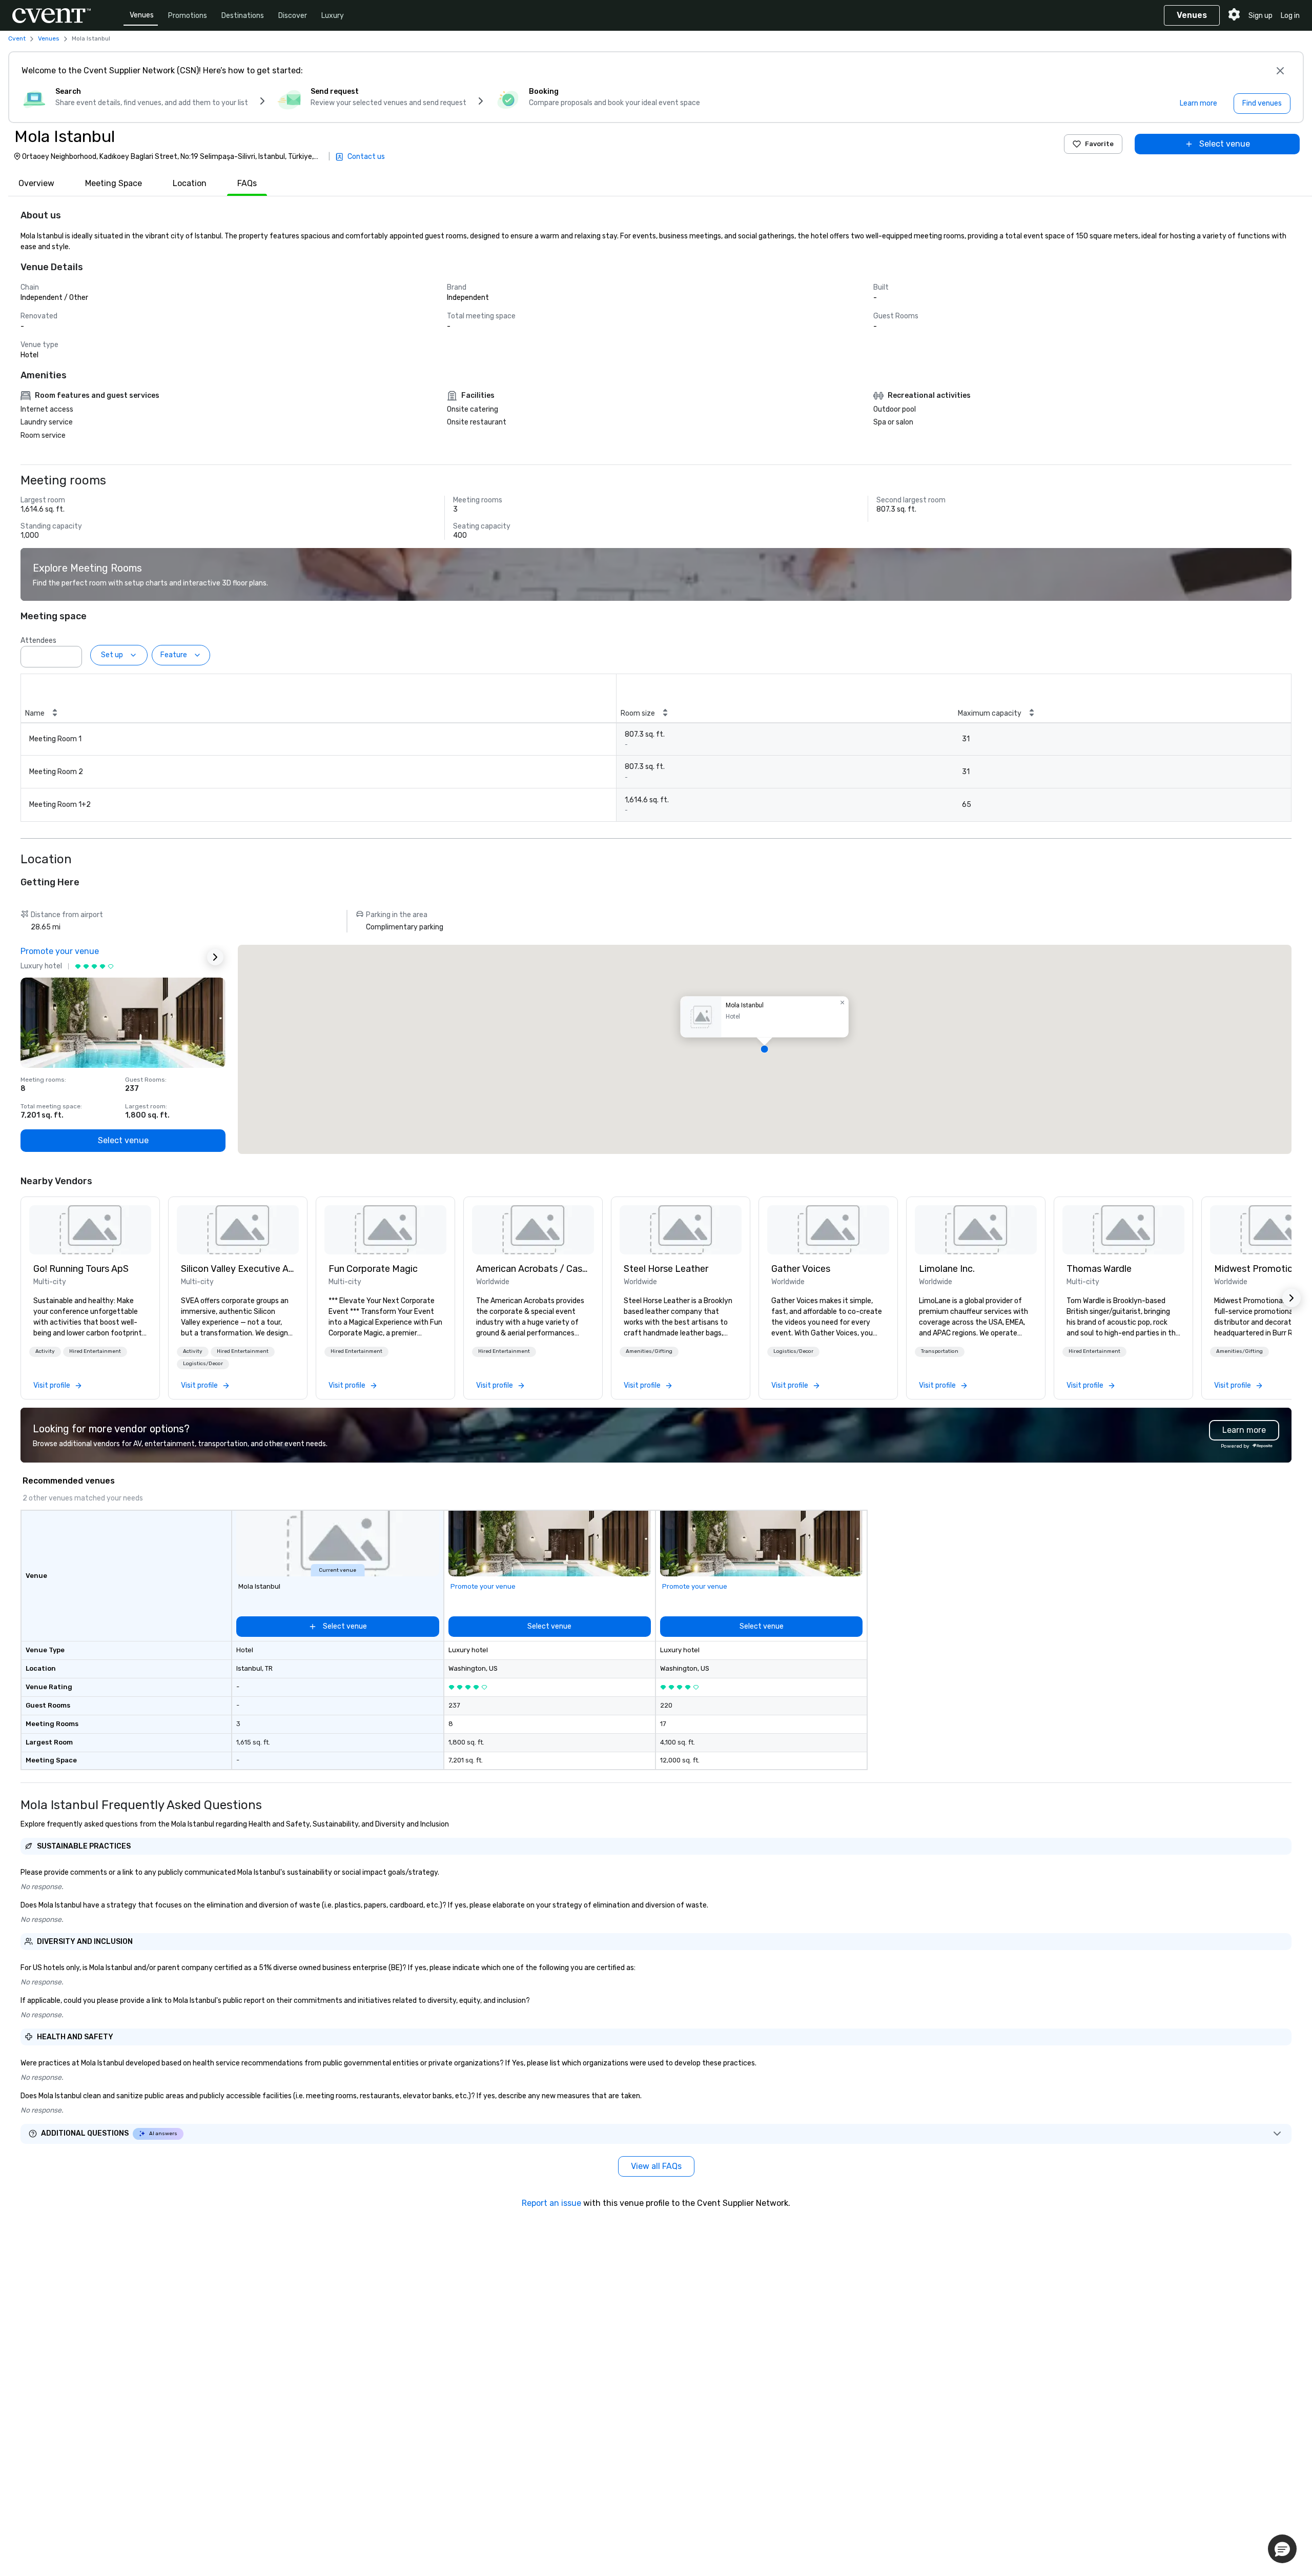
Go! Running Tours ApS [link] (81, 1269)
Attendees (38, 641)
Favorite (1099, 144)
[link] (90, 1230)
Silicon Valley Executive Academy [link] (238, 1269)
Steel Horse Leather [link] (666, 1269)
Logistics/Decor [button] (203, 1364)
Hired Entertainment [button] (95, 1351)
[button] (71, 654)
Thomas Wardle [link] (1099, 1269)
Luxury (333, 16)
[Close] (1280, 71)
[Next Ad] (215, 957)
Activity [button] (45, 1351)
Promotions (188, 16)
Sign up (1260, 16)
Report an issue (551, 2203)
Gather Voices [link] (801, 1269)
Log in (1290, 16)
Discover (293, 16)
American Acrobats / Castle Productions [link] (533, 1269)
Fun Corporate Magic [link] (373, 1269)
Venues (142, 15)
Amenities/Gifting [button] (649, 1351)
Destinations (243, 16)
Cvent (17, 38)
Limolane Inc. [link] (947, 1269)
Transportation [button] (940, 1351)
